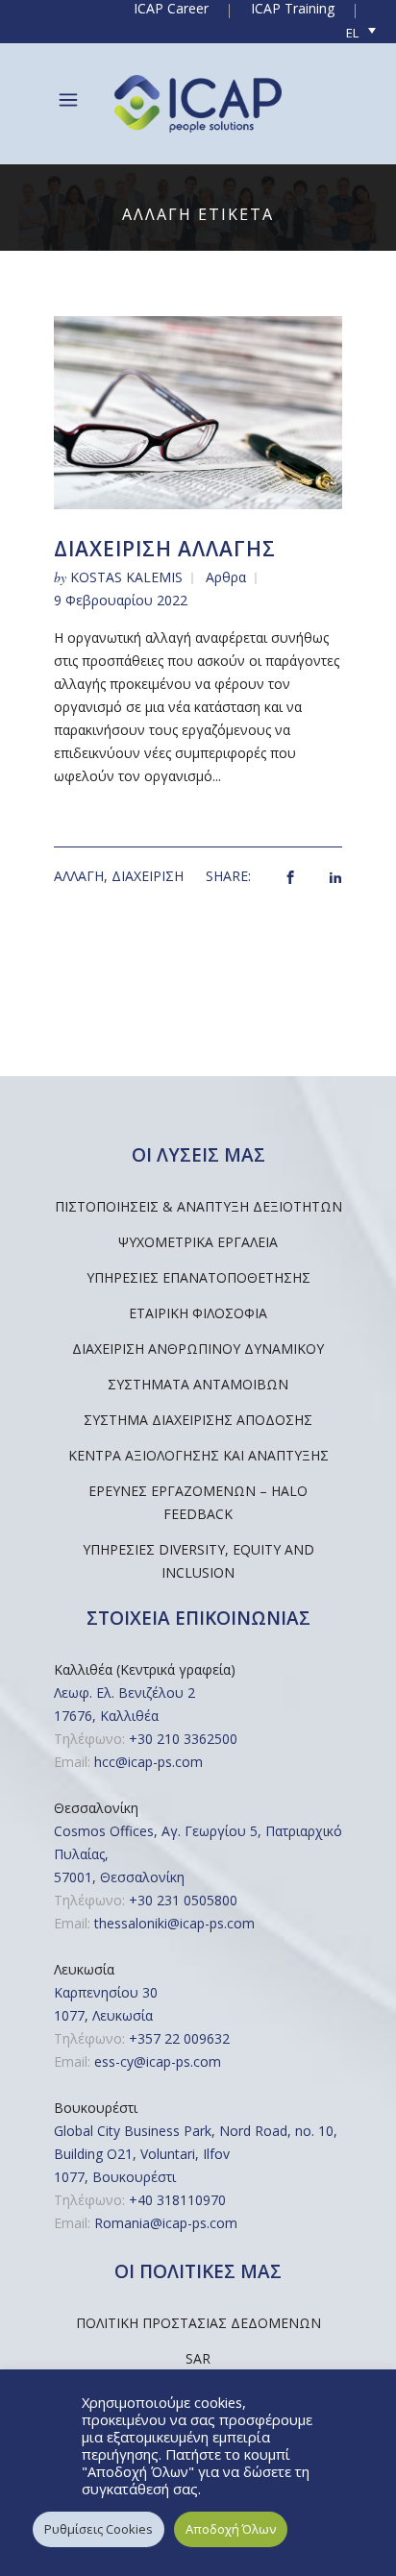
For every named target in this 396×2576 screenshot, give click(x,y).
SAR (198, 2358)
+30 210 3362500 (183, 1739)
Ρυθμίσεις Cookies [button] (99, 2529)
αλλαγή (79, 876)
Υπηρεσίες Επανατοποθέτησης (198, 1277)
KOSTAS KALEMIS (126, 577)
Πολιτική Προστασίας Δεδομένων (198, 2323)
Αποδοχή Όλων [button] (231, 2529)
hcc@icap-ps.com (148, 1762)
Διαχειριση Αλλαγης (165, 549)
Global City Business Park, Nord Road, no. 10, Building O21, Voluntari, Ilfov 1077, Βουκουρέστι (196, 2154)
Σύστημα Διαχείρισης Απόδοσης (198, 1420)
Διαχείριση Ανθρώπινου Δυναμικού (198, 1349)
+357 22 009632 (179, 2038)
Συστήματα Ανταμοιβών (198, 1384)
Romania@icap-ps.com (166, 2223)
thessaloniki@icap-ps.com (174, 1923)
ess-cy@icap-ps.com (158, 2061)
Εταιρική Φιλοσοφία (198, 1313)
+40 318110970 (177, 2200)
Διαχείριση (148, 876)
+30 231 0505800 (183, 1900)
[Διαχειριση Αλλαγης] (198, 411)
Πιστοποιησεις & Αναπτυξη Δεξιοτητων (198, 1206)
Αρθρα (226, 577)
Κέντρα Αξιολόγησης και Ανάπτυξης (198, 1455)
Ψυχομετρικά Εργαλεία (198, 1242)
